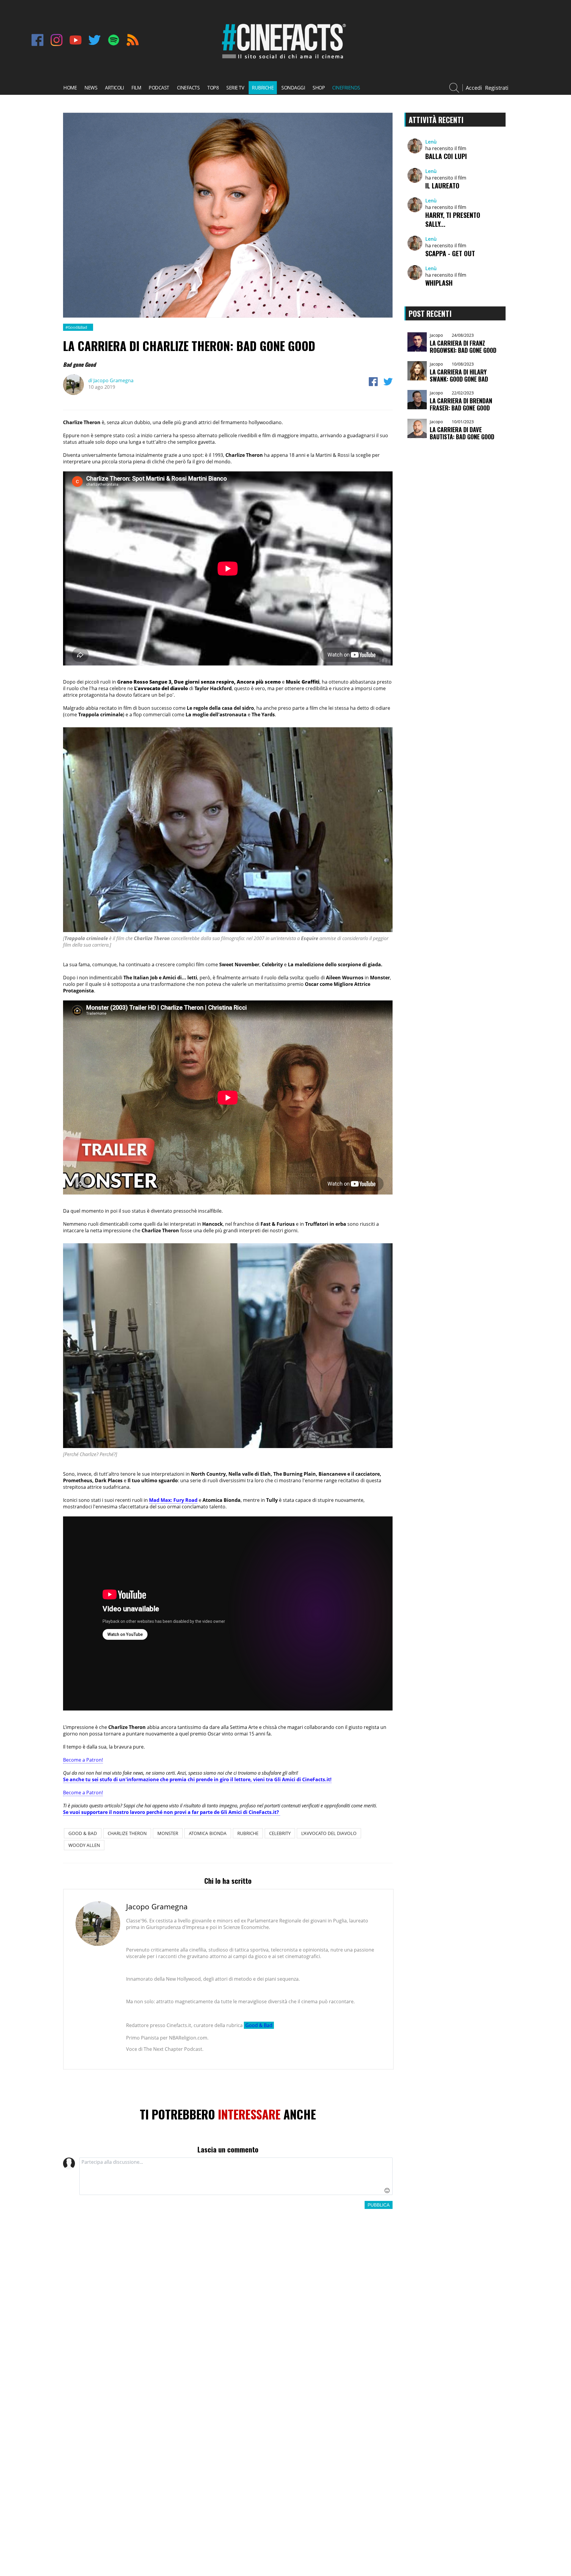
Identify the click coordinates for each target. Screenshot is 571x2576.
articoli (114, 88)
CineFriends (346, 88)
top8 (213, 88)
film (136, 88)
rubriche (263, 88)
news (91, 88)
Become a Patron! (83, 1760)
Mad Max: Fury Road (173, 1500)
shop (319, 88)
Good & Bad (259, 2025)
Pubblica (379, 2205)
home (70, 88)
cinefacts (188, 88)
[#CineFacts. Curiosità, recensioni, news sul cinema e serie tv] (283, 60)
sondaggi (293, 88)
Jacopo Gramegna (111, 380)
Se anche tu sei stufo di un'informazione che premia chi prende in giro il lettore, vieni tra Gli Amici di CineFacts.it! (197, 1779)
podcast (159, 88)
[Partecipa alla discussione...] (236, 2176)
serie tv (235, 88)
